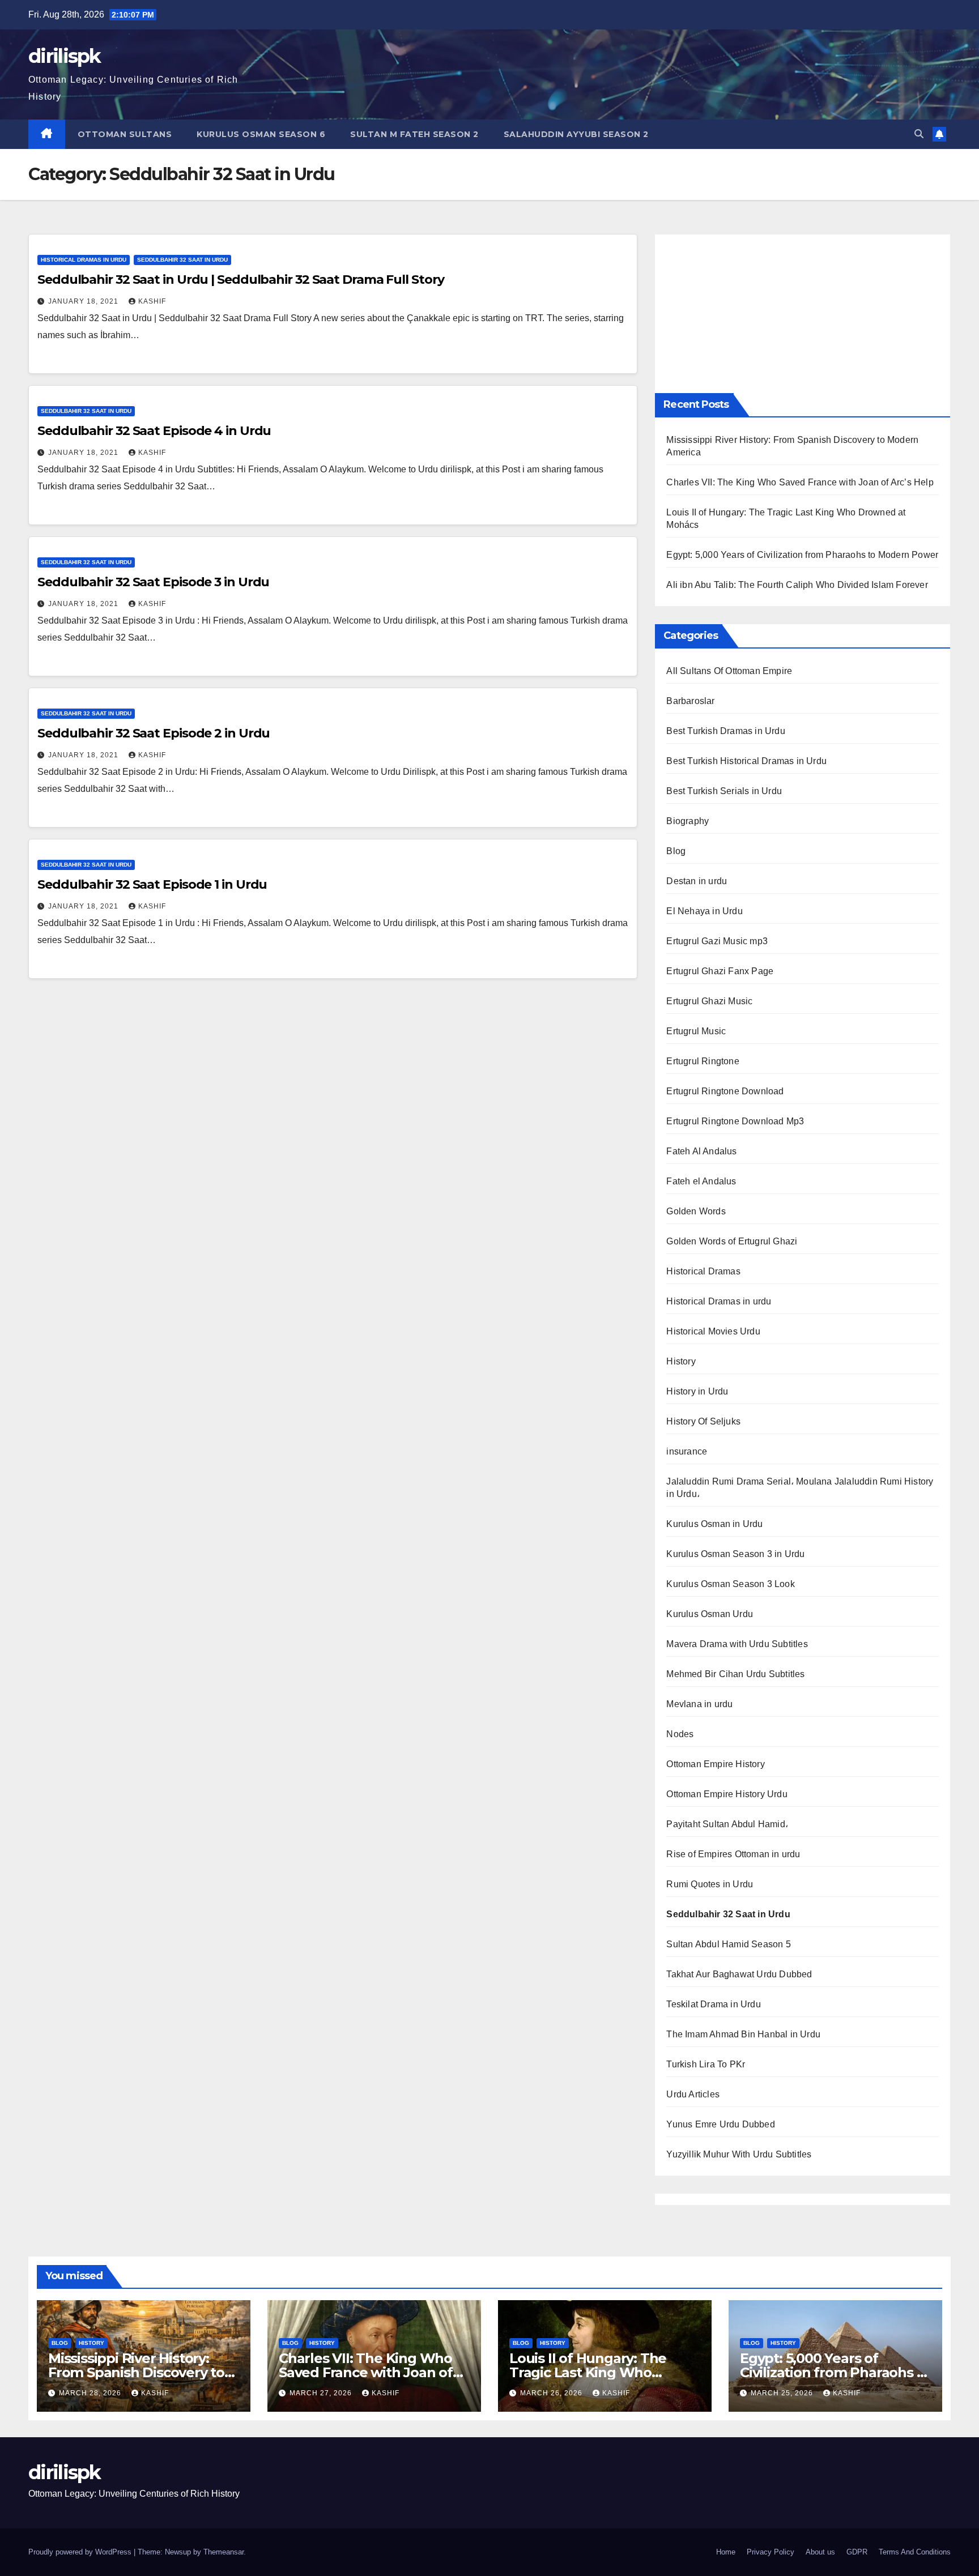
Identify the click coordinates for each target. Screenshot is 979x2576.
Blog (676, 851)
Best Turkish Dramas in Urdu (725, 731)
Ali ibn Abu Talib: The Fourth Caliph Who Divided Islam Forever (797, 585)
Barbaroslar (690, 701)
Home (726, 2552)
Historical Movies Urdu (713, 1331)
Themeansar (224, 2552)
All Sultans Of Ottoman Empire (729, 671)
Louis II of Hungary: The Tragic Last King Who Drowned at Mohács (588, 2372)
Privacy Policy (771, 2552)
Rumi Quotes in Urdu (710, 1884)
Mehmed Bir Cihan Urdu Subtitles (735, 1674)
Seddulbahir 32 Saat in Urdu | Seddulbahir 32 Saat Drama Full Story (241, 280)
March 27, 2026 (322, 2393)
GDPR (857, 2552)
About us (820, 2552)
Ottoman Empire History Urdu (727, 1794)
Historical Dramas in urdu (84, 260)
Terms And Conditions (915, 2552)
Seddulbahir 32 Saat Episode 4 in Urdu (154, 431)
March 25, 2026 (783, 2393)
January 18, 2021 (84, 301)
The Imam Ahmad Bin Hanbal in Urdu (743, 2034)
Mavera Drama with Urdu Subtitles (737, 1644)
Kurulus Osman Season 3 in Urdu (735, 1554)
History (681, 1361)
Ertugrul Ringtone (703, 1061)
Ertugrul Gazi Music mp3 (717, 941)
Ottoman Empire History (715, 1764)
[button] (919, 134)
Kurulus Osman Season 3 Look (730, 1584)
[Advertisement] (803, 314)
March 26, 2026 (552, 2393)
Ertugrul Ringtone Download (725, 1091)
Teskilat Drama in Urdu (713, 2004)
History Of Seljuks (703, 1421)
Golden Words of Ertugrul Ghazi (732, 1241)
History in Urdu (697, 1391)
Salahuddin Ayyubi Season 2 (576, 134)
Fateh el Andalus (701, 1181)
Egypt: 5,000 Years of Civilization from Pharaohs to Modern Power (802, 555)
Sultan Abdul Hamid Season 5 (728, 1944)
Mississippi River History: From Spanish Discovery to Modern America (136, 2372)
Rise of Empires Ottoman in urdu (733, 1854)
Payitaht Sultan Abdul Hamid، (727, 1824)
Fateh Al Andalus (701, 1151)
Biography (688, 821)
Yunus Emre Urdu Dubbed (720, 2124)
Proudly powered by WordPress (81, 2552)
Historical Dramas (703, 1271)
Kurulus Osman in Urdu (714, 1524)
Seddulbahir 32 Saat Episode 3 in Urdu (153, 582)
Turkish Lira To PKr (706, 2064)
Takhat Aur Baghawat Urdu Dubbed (739, 1974)
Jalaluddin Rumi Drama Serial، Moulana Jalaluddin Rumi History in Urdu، (800, 1488)
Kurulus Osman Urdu (710, 1614)
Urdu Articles (693, 2094)
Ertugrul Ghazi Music (709, 1001)
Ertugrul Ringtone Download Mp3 (735, 1121)
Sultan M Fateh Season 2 (414, 134)
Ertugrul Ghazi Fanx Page (720, 971)
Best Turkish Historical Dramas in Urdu (746, 761)
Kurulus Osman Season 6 (261, 134)
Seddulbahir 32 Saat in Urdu (182, 260)
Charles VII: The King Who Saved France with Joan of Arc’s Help (800, 482)
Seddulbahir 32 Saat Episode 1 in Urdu (152, 884)
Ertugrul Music (696, 1031)
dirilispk (65, 56)
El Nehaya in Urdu (704, 911)
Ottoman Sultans (125, 134)
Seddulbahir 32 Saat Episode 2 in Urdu (154, 733)
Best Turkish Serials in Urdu (724, 791)
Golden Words (696, 1211)
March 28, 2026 (91, 2393)
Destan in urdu (697, 881)
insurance (687, 1451)
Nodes (680, 1734)
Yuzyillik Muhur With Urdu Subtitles (739, 2154)
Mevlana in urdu (699, 1704)
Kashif (152, 301)
